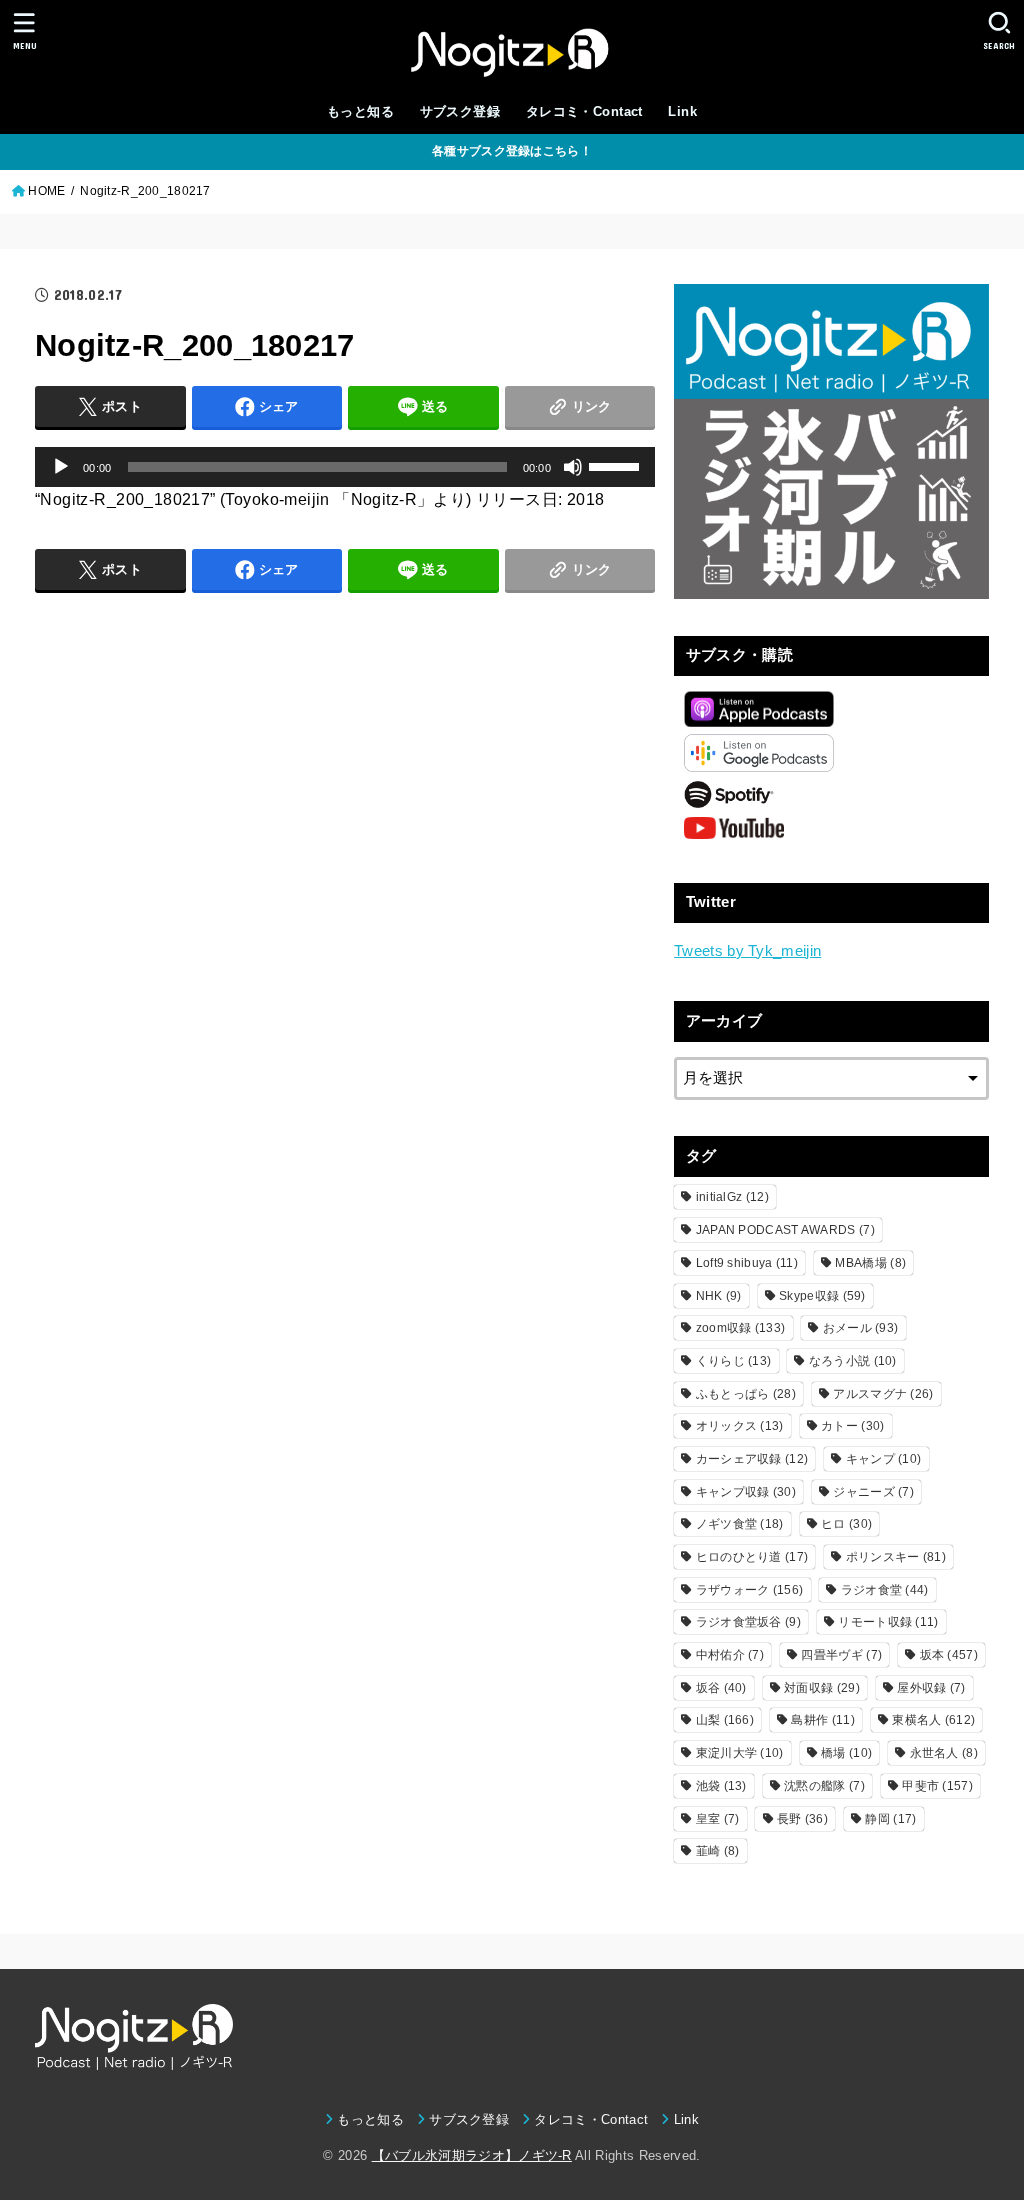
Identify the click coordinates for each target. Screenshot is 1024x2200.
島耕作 (822, 1720)
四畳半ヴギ (841, 1655)
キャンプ (884, 1459)
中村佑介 (730, 1655)
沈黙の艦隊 (824, 1786)
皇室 (718, 1819)
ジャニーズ (873, 1492)
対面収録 (822, 1688)
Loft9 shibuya (747, 1263)
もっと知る (360, 111)
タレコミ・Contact (584, 111)
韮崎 (718, 1851)
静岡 (890, 1819)
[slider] (617, 465)
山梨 (725, 1720)
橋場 (846, 1753)
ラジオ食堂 (885, 1590)
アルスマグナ (883, 1394)
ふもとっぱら (746, 1394)
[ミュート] (573, 467)
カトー (852, 1426)
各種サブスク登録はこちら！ (512, 151)
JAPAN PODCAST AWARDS (785, 1230)
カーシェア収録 (752, 1459)
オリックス (740, 1426)
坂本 (949, 1655)
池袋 (721, 1786)
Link (682, 111)
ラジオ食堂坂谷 (748, 1622)
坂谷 (721, 1688)
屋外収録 (931, 1688)
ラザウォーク (750, 1590)
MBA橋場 (870, 1263)
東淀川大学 (740, 1753)
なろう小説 (853, 1361)
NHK (719, 1296)
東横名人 (933, 1720)
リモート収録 (888, 1622)
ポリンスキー (896, 1557)
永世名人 (944, 1753)
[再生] (61, 467)
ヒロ (846, 1524)
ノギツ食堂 (740, 1524)
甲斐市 (937, 1786)
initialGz (732, 1197)
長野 (802, 1819)
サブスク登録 (460, 111)
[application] (345, 467)
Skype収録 (822, 1296)
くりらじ (734, 1361)
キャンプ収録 (746, 1492)
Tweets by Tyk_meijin (747, 951)
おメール (861, 1328)
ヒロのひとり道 (752, 1557)
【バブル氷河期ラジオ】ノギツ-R (472, 2155)
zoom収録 (741, 1328)
